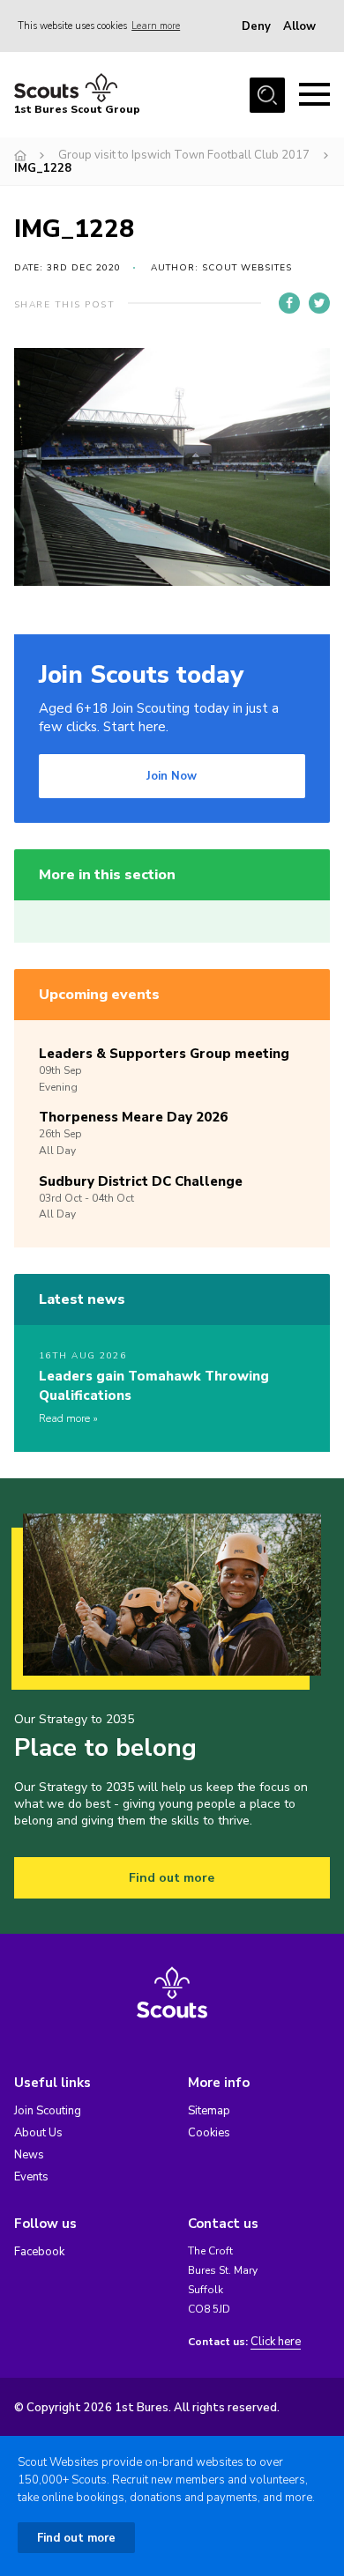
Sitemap (209, 2111)
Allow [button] (299, 26)
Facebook (39, 2252)
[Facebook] (289, 303)
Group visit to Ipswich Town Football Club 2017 (184, 155)
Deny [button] (256, 26)
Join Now (172, 776)
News (29, 2155)
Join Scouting (48, 2111)
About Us (38, 2133)
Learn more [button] (156, 26)
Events (31, 2177)
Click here (276, 2342)
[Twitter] (319, 303)
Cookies (209, 2133)
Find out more (172, 1878)
